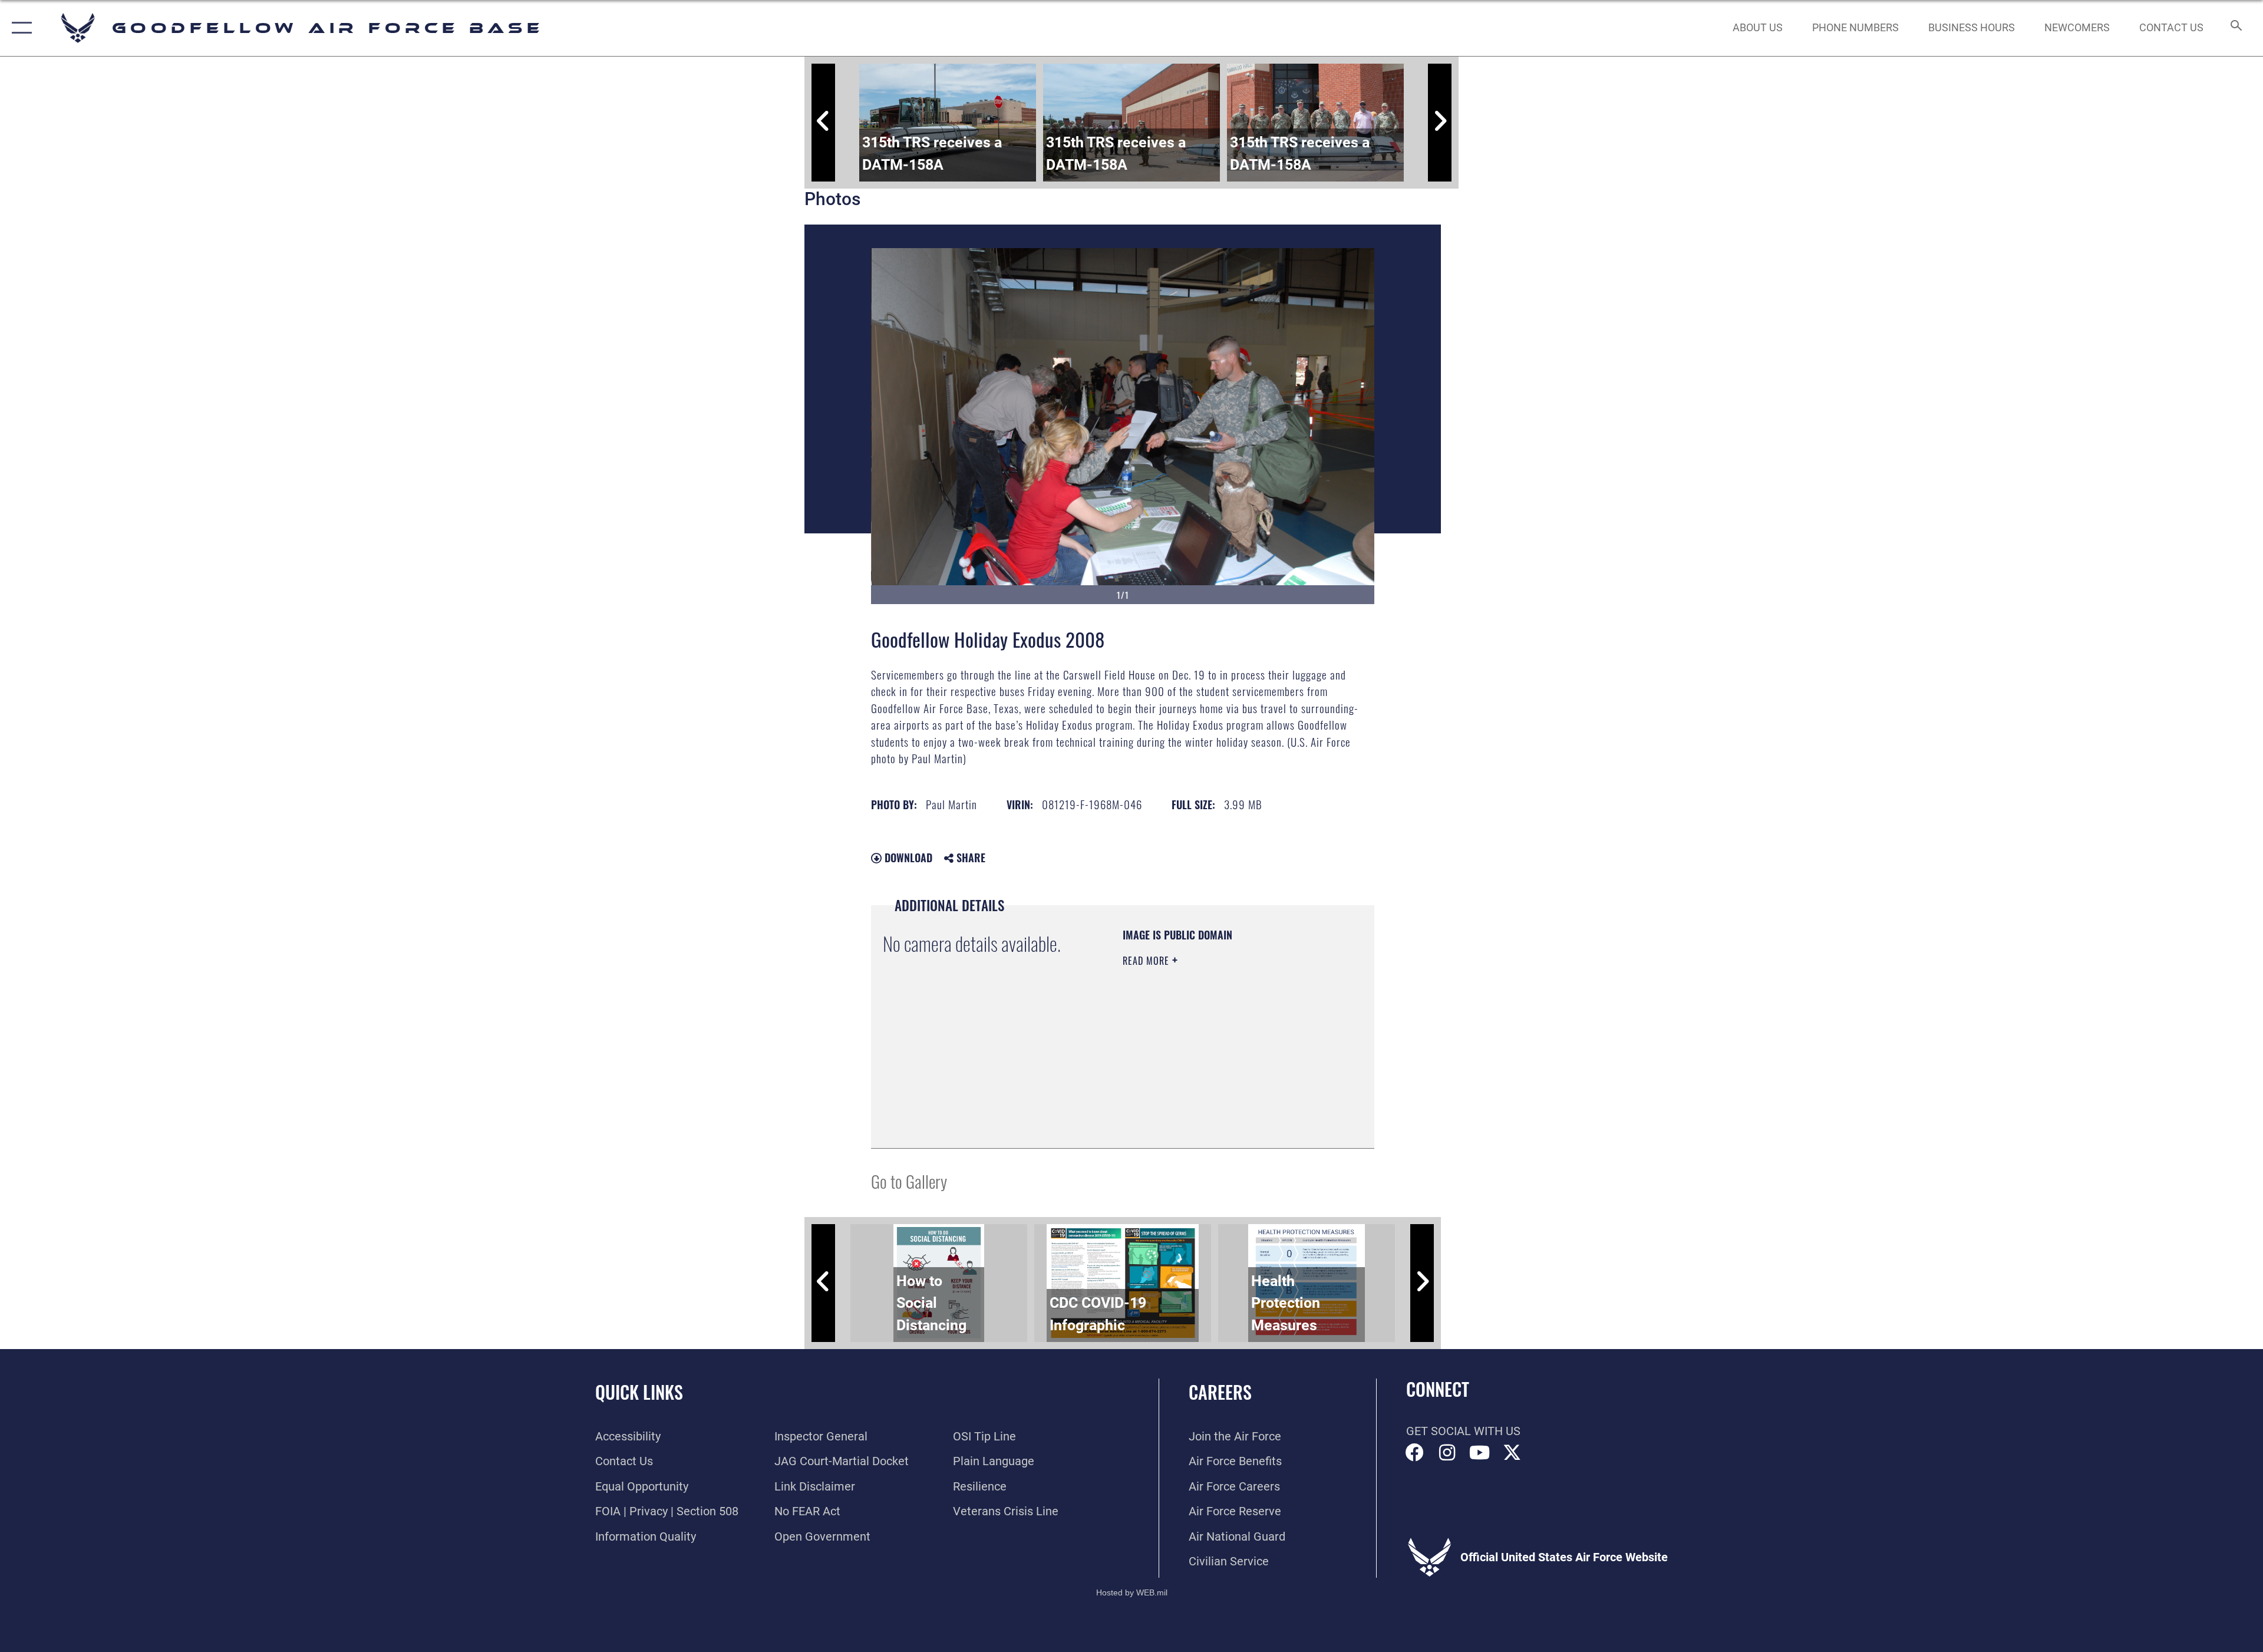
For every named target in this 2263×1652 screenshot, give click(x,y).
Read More (1147, 961)
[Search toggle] (2235, 28)
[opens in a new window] (1512, 1453)
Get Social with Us (1463, 1431)
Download (907, 858)
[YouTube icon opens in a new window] (1480, 1453)
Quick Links (639, 1392)
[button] (19, 28)
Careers (1220, 1392)
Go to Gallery (909, 1181)
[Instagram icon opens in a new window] (1447, 1453)
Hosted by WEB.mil (1132, 1592)
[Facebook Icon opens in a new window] (1415, 1453)
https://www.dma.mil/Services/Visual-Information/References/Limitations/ (1194, 1077)
